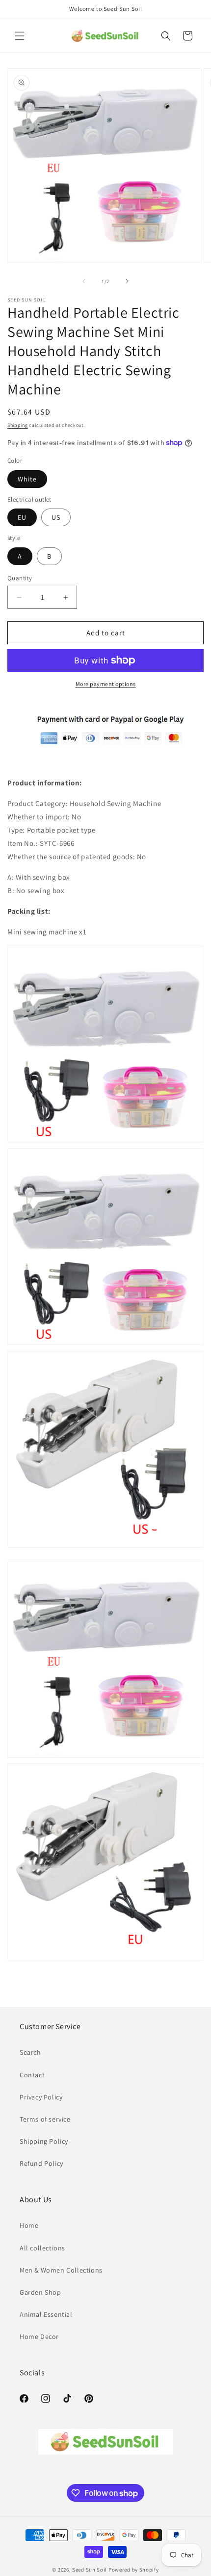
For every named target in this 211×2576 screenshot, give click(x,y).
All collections (42, 2248)
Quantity (20, 578)
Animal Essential (46, 2314)
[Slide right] (127, 281)
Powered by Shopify (134, 2570)
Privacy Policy (41, 2097)
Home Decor (39, 2336)
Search (30, 2052)
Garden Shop (40, 2292)
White (27, 479)
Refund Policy (41, 2163)
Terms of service (45, 2119)
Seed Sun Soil (90, 2570)
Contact (32, 2075)
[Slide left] (84, 281)
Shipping (18, 425)
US (56, 517)
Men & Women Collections (61, 2270)
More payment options (106, 684)
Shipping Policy (44, 2141)
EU (22, 517)
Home (29, 2225)
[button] (20, 36)
